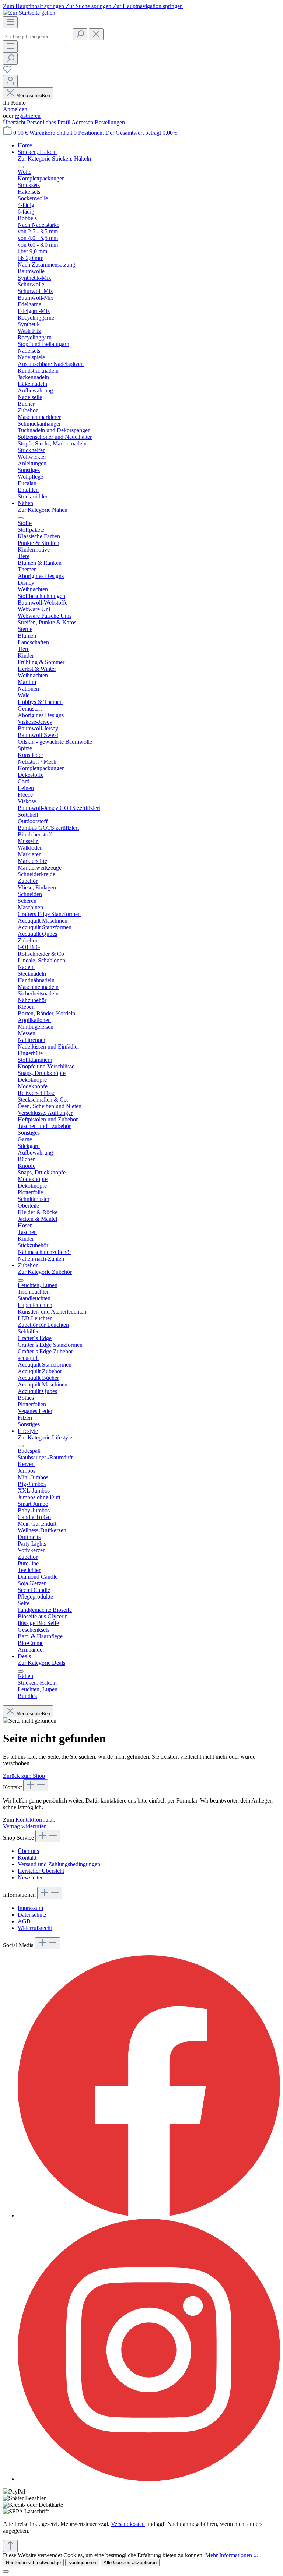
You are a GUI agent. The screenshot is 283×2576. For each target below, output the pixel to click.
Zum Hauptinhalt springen (34, 6)
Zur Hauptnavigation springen (148, 6)
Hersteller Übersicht (41, 1871)
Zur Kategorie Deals (41, 1663)
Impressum (30, 1908)
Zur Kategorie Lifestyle (45, 1437)
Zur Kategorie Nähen (43, 510)
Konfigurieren (82, 2563)
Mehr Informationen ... (232, 2555)
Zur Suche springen (89, 6)
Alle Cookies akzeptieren (130, 2563)
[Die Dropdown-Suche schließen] (96, 34)
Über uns (28, 1851)
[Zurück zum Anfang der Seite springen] (10, 2546)
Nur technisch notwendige (33, 2563)
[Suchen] (80, 34)
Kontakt (27, 1858)
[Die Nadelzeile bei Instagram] (149, 2479)
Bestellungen (110, 122)
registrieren (28, 116)
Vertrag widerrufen (25, 1826)
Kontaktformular (35, 1820)
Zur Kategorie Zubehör (45, 1272)
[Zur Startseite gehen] (29, 13)
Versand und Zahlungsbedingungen (59, 1864)
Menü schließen (33, 96)
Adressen (83, 122)
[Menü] (10, 22)
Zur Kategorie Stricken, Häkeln (54, 158)
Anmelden (15, 109)
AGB (24, 1921)
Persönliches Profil (49, 122)
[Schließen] (6, 2572)
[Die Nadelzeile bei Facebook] (149, 2215)
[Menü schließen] (21, 167)
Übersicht (15, 122)
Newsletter (30, 1877)
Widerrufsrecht (35, 1928)
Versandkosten (128, 2524)
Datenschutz (32, 1915)
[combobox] (37, 37)
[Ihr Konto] (10, 81)
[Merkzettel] (7, 72)
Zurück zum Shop (24, 1776)
